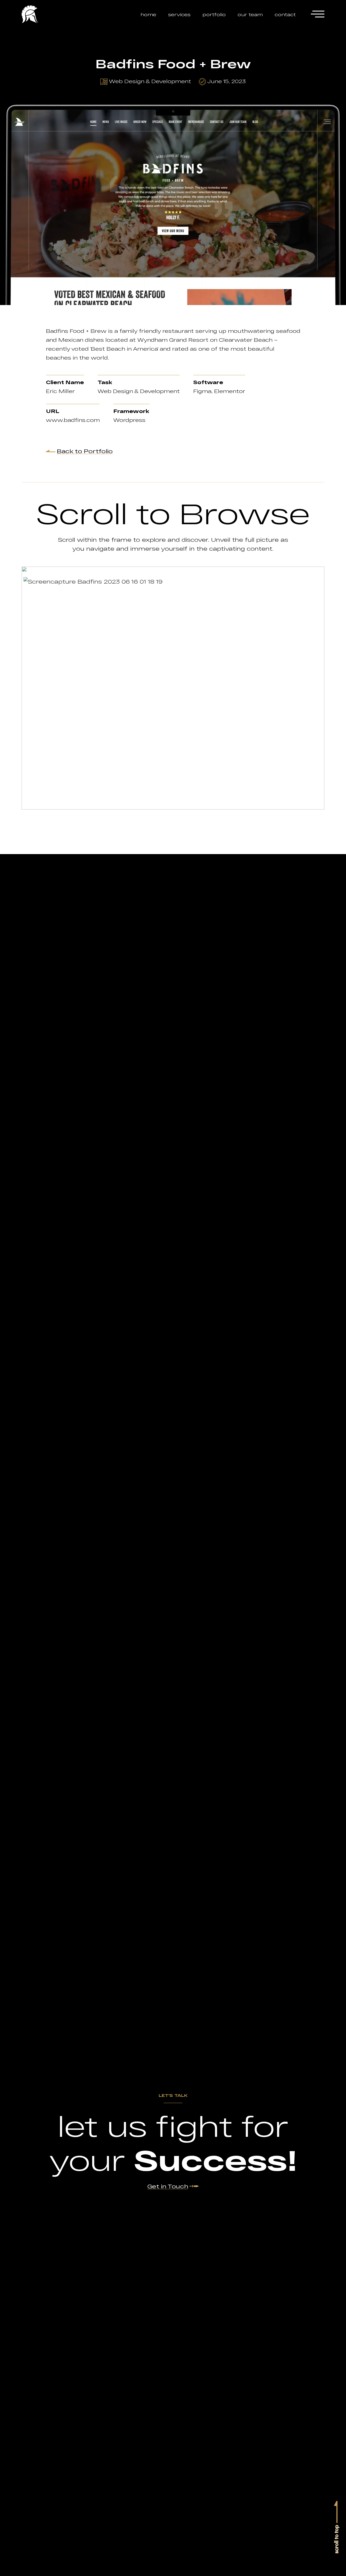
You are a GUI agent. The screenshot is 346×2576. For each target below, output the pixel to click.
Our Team (250, 14)
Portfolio (214, 14)
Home (148, 14)
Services (179, 14)
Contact (285, 14)
